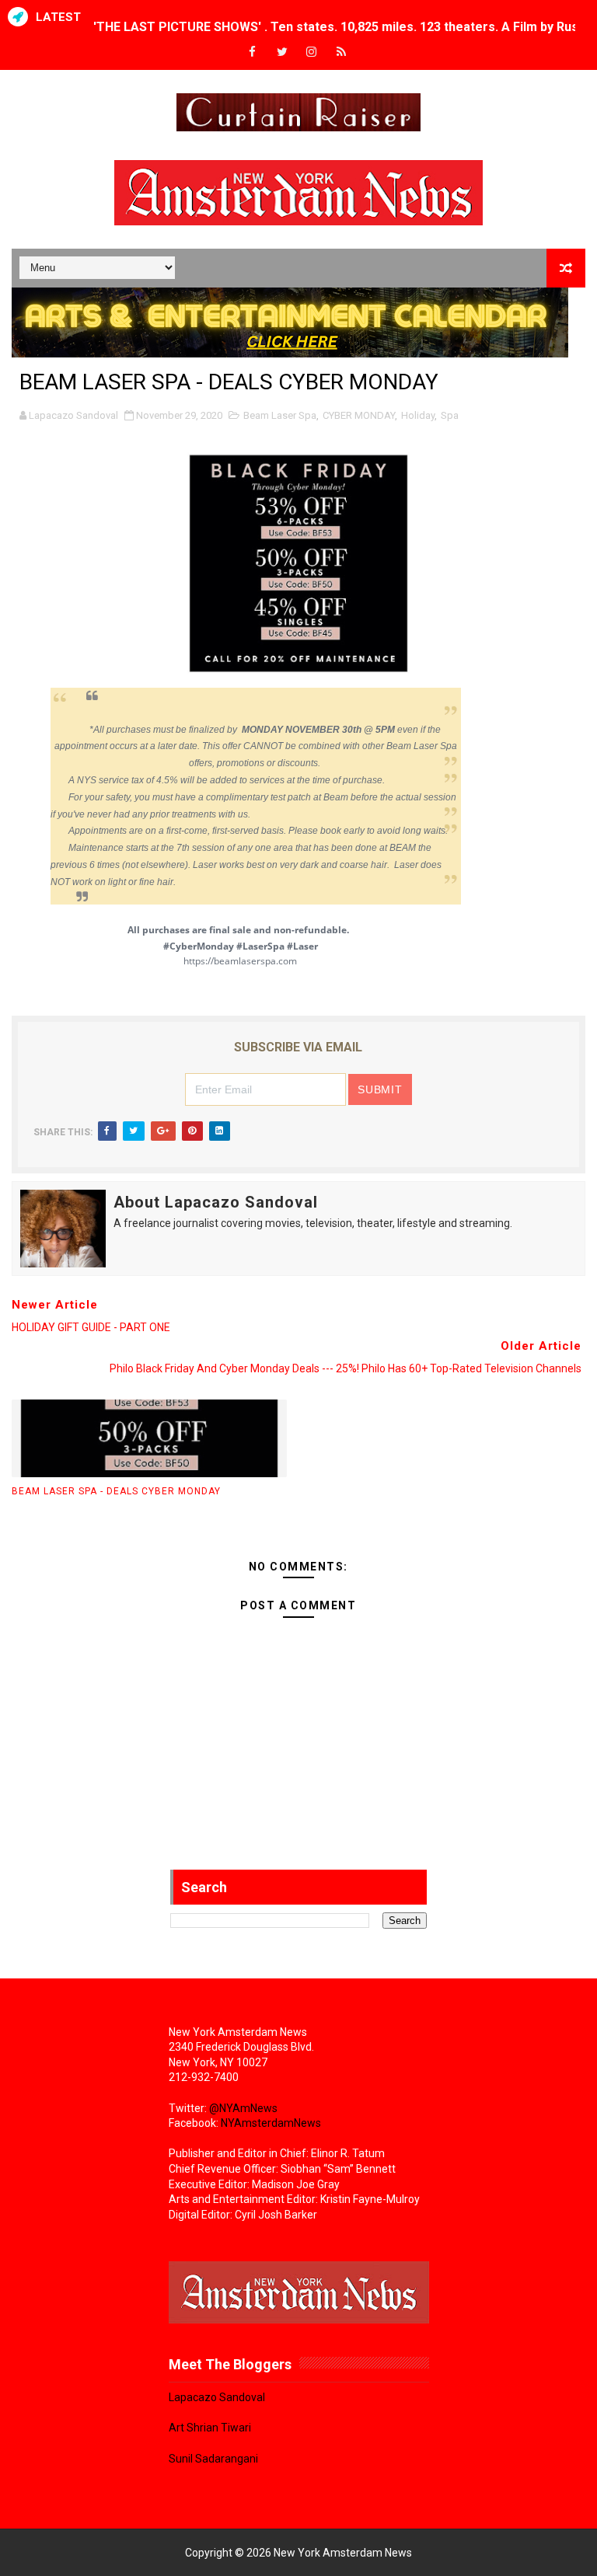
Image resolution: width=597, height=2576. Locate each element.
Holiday (418, 415)
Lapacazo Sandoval (217, 2397)
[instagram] (312, 52)
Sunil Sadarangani (213, 2459)
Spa (450, 415)
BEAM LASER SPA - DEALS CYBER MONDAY (116, 1491)
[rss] (341, 52)
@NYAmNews (243, 2108)
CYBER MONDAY (359, 415)
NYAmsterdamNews (271, 2123)
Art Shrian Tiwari (210, 2428)
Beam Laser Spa (280, 415)
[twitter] (282, 52)
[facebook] (253, 52)
